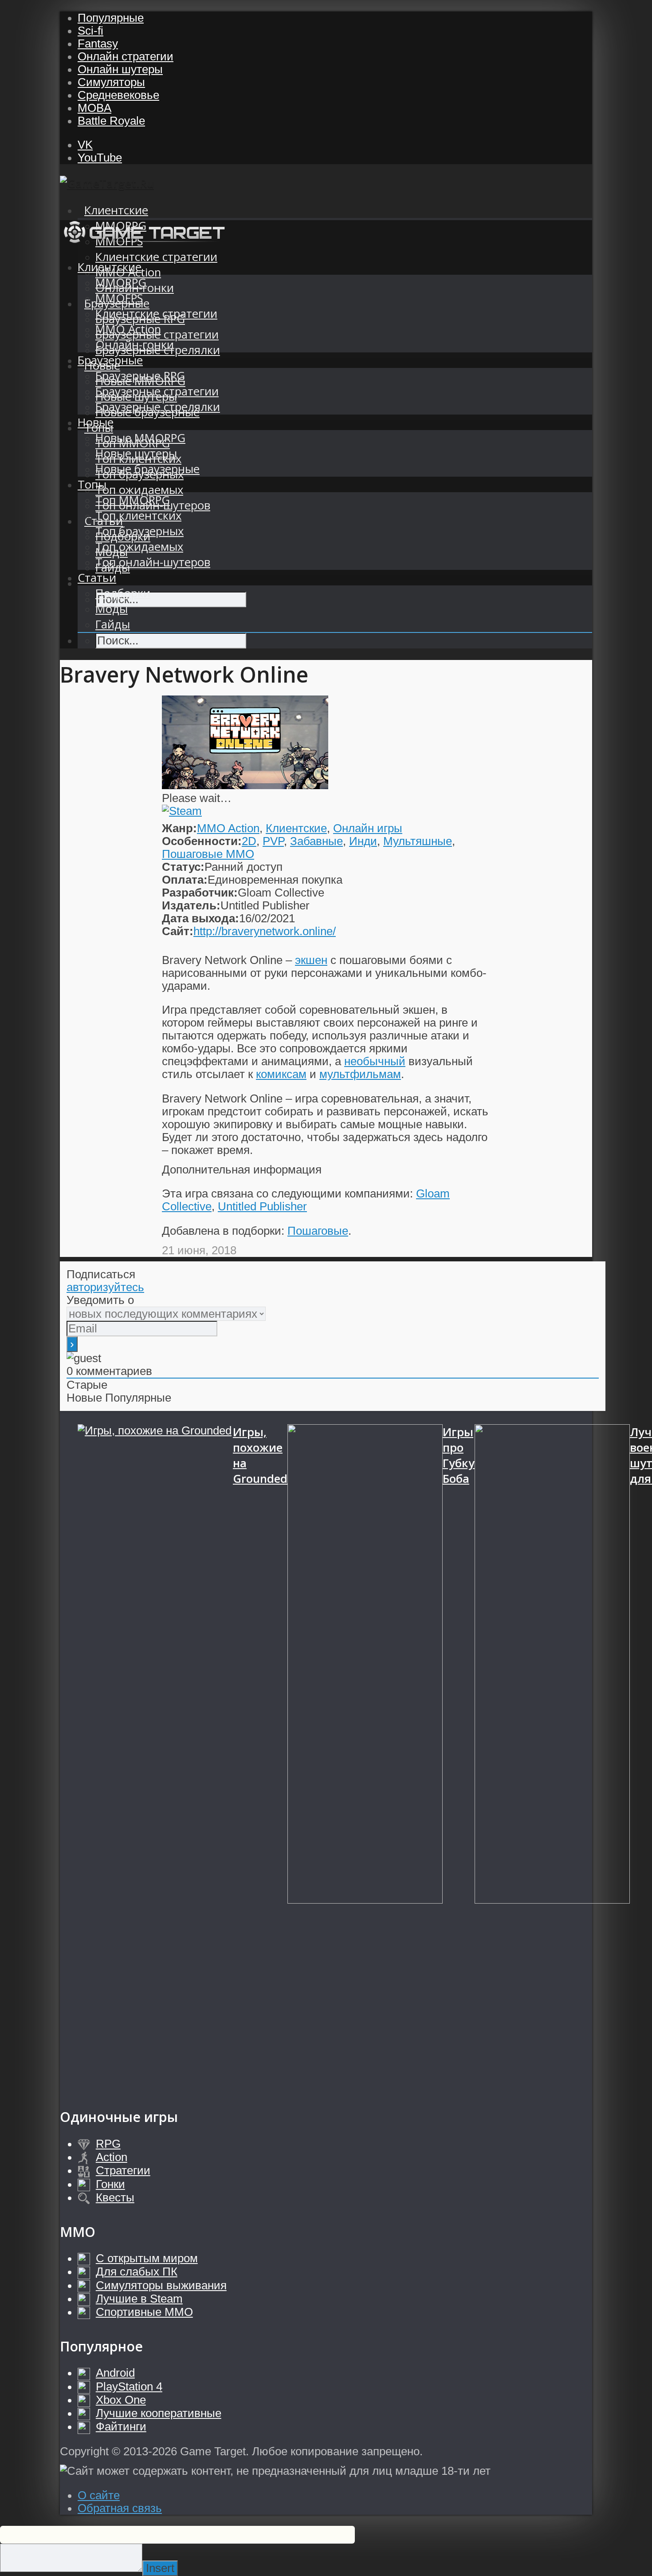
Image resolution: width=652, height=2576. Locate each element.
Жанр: (179, 828)
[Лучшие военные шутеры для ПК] (552, 1757)
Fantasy (98, 43)
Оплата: (185, 880)
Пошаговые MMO (208, 854)
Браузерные (110, 360)
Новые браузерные (147, 469)
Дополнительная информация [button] (242, 1169)
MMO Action (128, 329)
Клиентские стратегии (156, 257)
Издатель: (191, 905)
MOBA (94, 108)
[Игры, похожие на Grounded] (155, 1757)
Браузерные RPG (140, 376)
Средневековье (118, 95)
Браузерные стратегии (157, 391)
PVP (273, 841)
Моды (112, 609)
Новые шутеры (136, 453)
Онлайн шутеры (120, 69)
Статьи (97, 578)
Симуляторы (111, 82)
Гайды (113, 624)
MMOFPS (119, 298)
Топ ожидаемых (139, 490)
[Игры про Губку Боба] (365, 1757)
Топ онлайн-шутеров (153, 562)
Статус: (183, 867)
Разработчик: (200, 893)
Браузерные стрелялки (158, 407)
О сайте (99, 2495)
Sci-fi (90, 31)
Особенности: (202, 841)
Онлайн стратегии (126, 56)
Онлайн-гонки (135, 345)
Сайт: (178, 931)
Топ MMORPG (133, 500)
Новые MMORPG (140, 438)
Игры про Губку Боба (459, 1455)
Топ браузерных (139, 531)
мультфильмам (360, 1074)
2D (249, 841)
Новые (96, 422)
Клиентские (116, 210)
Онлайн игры (368, 828)
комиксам (281, 1074)
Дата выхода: (200, 918)
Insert (160, 2568)
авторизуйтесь (105, 1287)
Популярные (111, 18)
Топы (92, 484)
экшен (311, 960)
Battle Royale (111, 121)
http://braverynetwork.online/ (265, 931)
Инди (363, 841)
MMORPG (121, 282)
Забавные (316, 841)
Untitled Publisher (262, 1206)
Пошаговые (318, 1231)
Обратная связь (120, 2508)
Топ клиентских (138, 516)
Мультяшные (418, 841)
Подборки (123, 593)
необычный (375, 1061)
